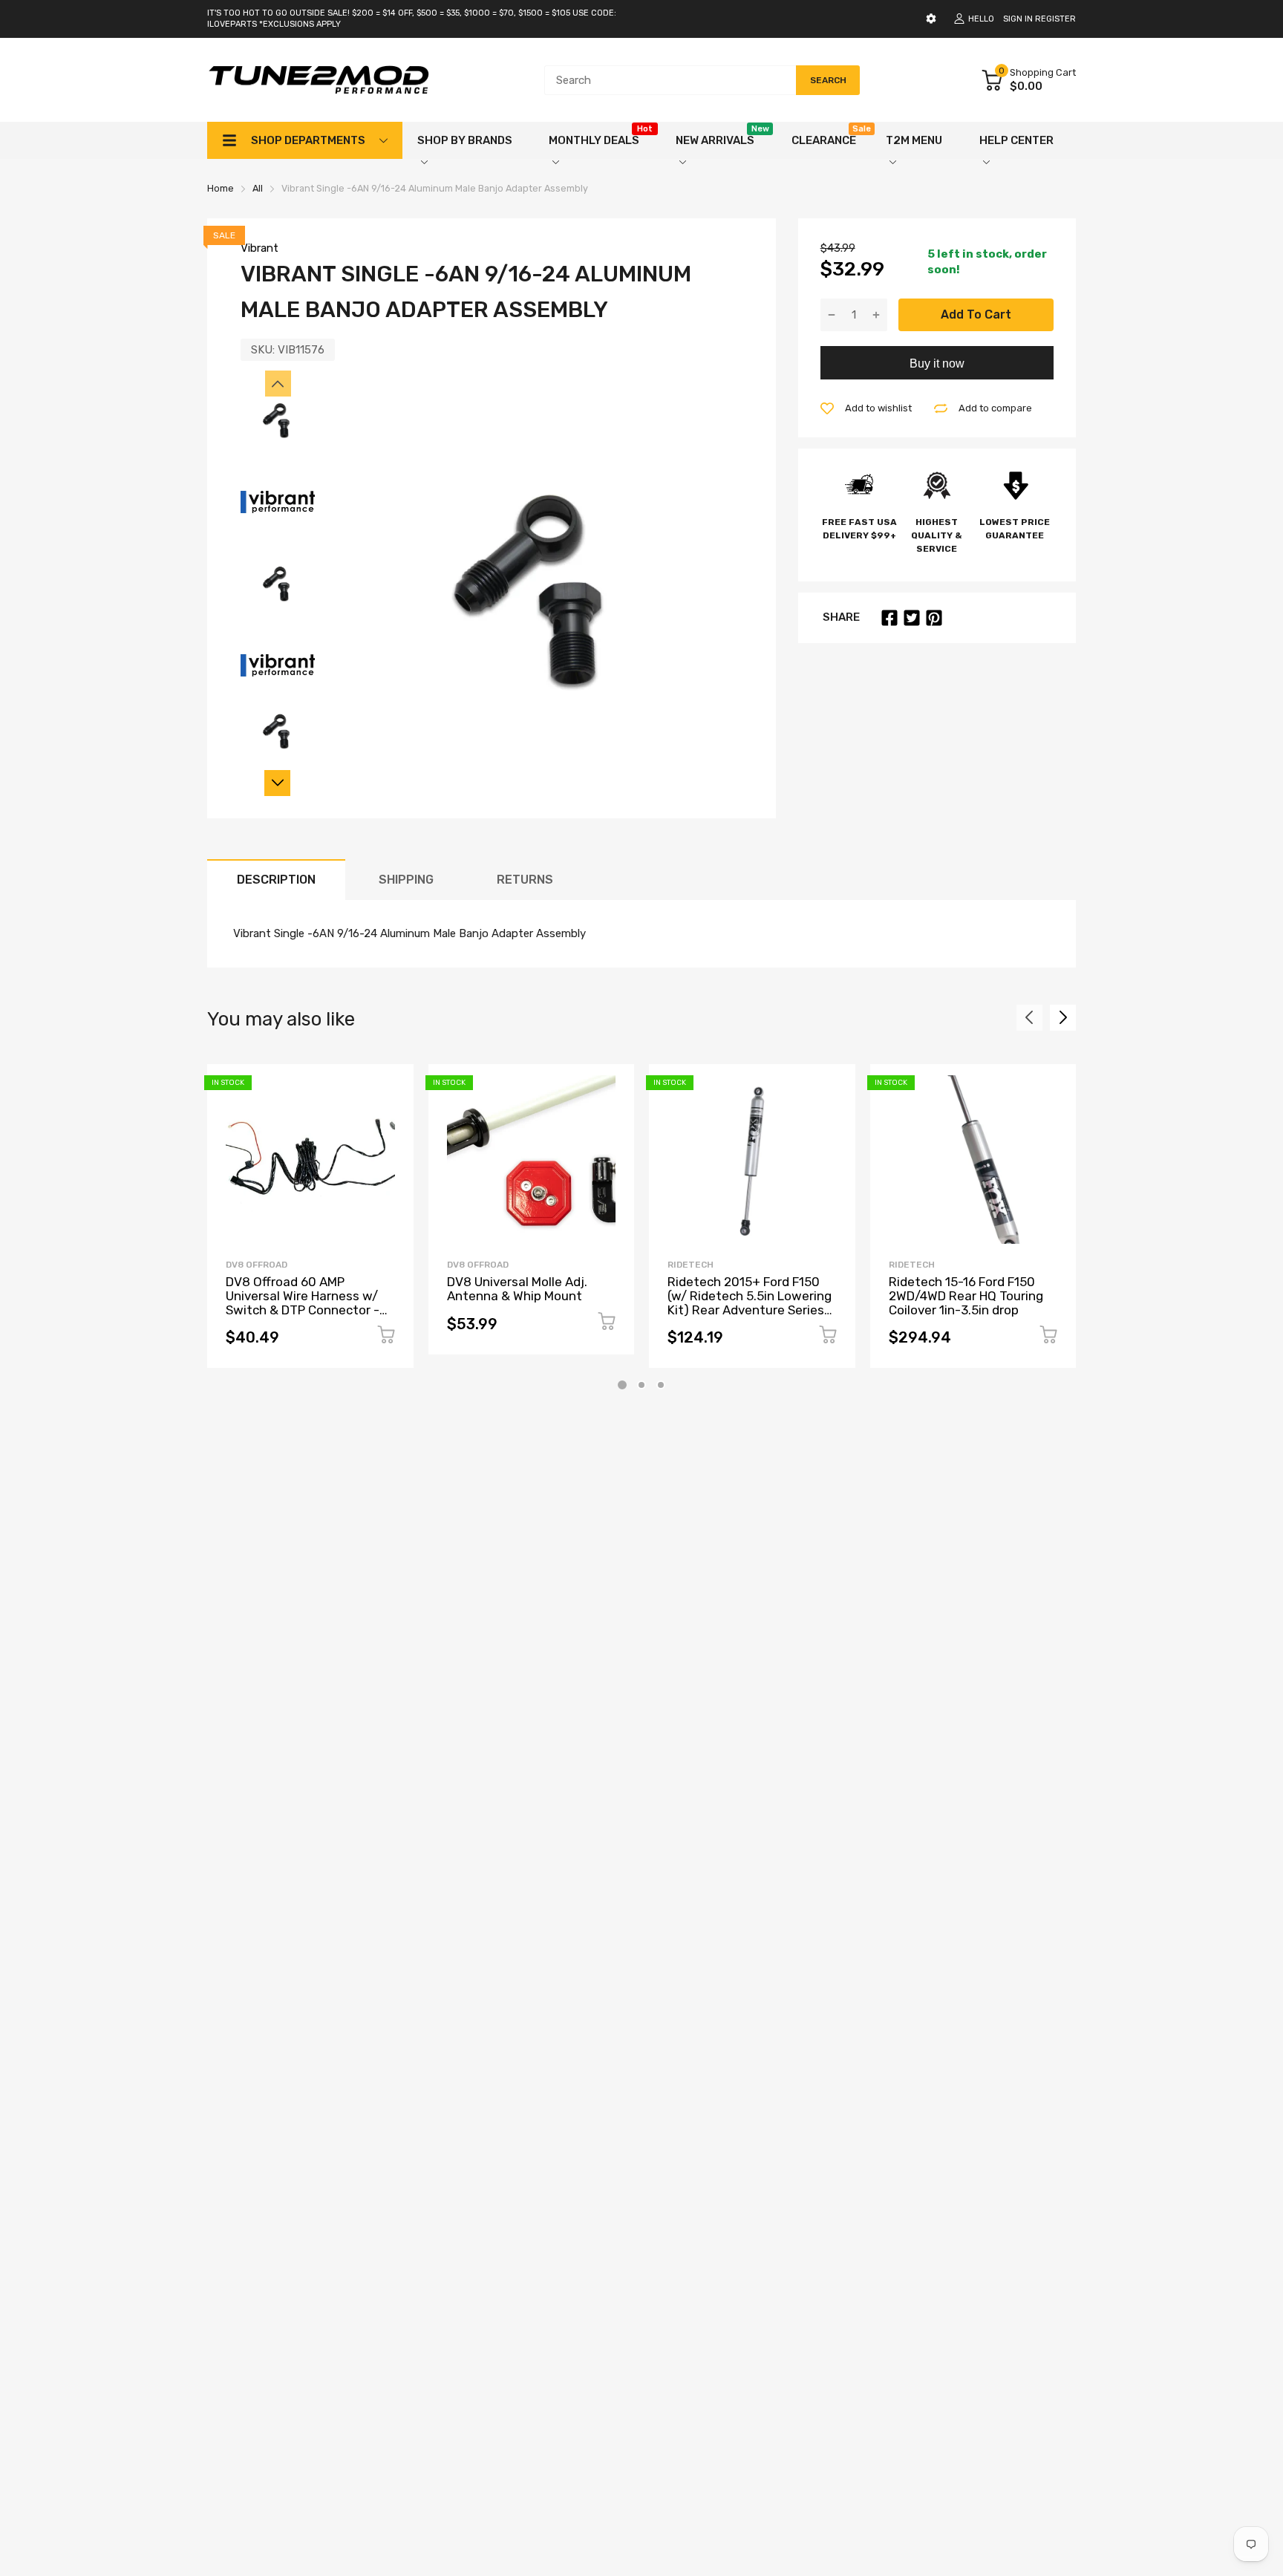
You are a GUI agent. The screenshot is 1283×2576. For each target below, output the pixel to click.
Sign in (1018, 19)
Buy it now (937, 363)
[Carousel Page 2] (641, 1385)
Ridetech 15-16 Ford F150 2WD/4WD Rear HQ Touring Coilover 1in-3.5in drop (966, 1295)
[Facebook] (889, 618)
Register (1055, 19)
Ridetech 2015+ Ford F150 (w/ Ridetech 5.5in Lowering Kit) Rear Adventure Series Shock (750, 1302)
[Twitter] (912, 618)
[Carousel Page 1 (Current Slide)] (622, 1385)
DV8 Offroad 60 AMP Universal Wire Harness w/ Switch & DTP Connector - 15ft (303, 1302)
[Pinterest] (934, 618)
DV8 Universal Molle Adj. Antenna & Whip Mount (517, 1289)
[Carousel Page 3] (661, 1385)
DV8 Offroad (257, 1265)
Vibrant (259, 248)
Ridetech (691, 1265)
